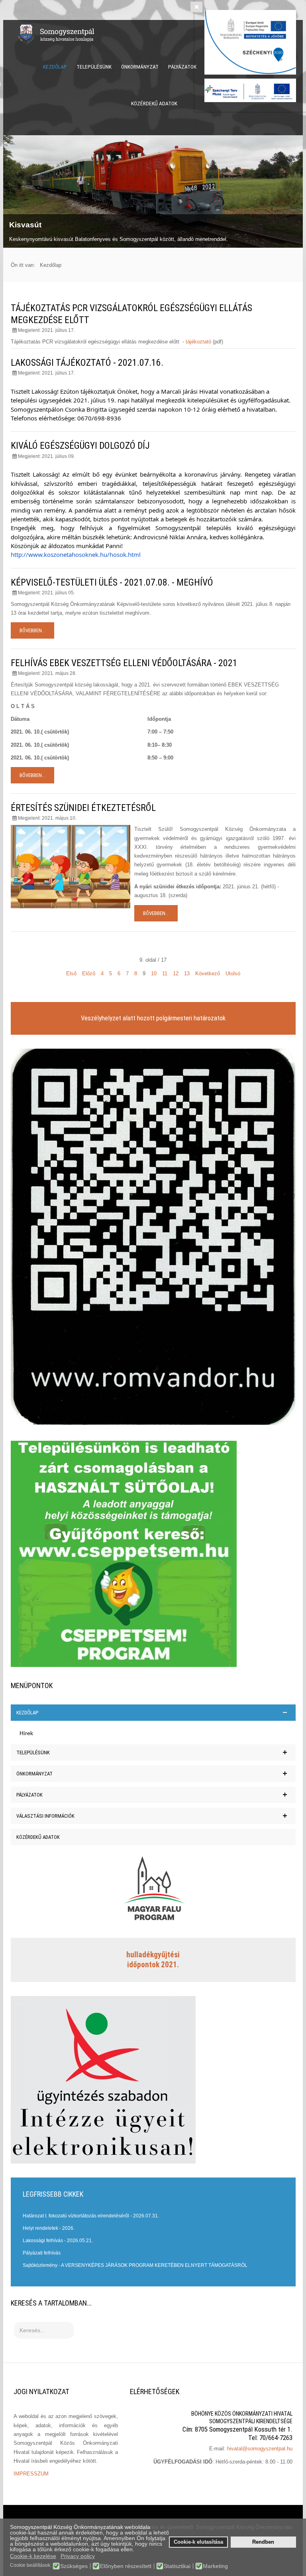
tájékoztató (198, 342)
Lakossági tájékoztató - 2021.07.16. (87, 363)
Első (71, 973)
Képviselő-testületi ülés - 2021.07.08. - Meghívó (112, 582)
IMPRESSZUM (31, 2474)
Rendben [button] (263, 2542)
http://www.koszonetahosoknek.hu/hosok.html (76, 554)
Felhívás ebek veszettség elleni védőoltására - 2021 (124, 663)
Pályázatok (182, 67)
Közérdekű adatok (154, 103)
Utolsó (233, 973)
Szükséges (74, 2566)
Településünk (94, 67)
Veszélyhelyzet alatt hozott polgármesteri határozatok (153, 1018)
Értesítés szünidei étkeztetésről (83, 808)
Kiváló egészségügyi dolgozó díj (80, 446)
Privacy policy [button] (78, 2556)
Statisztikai (177, 2566)
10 (154, 973)
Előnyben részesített (126, 2566)
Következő (208, 973)
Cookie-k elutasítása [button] (198, 2542)
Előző (89, 973)
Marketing (215, 2566)
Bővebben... (32, 630)
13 (187, 973)
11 (165, 973)
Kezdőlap (55, 67)
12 (176, 973)
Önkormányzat (140, 67)
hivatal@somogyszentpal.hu (260, 2449)
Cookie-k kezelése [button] (33, 2556)
